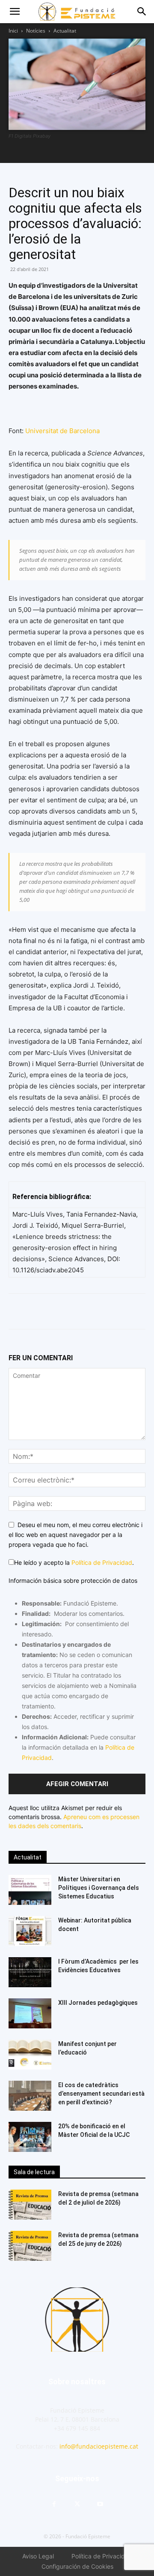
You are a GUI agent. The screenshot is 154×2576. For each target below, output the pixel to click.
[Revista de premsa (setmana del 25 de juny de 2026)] (30, 2246)
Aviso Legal (38, 2556)
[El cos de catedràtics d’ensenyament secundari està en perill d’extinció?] (30, 2096)
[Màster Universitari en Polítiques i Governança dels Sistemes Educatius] (30, 1890)
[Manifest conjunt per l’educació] (30, 2055)
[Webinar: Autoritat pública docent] (30, 1931)
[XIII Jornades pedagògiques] (30, 2013)
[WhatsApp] (37, 1311)
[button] (15, 12)
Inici (13, 31)
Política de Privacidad (102, 1562)
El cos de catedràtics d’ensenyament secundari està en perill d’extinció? (101, 2094)
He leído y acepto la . (74, 1562)
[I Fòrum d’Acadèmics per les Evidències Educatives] (30, 1972)
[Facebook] (17, 1311)
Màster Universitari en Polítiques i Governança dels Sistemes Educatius (99, 1888)
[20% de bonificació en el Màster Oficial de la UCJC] (30, 2137)
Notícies (36, 31)
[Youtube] (100, 2504)
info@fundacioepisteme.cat (99, 2446)
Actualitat (65, 31)
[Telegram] (76, 1311)
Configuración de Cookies (77, 2566)
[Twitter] (56, 1311)
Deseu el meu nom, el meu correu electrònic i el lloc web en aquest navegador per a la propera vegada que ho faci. (76, 1534)
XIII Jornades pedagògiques (98, 2003)
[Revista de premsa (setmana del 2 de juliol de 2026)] (30, 2205)
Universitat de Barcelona (62, 431)
